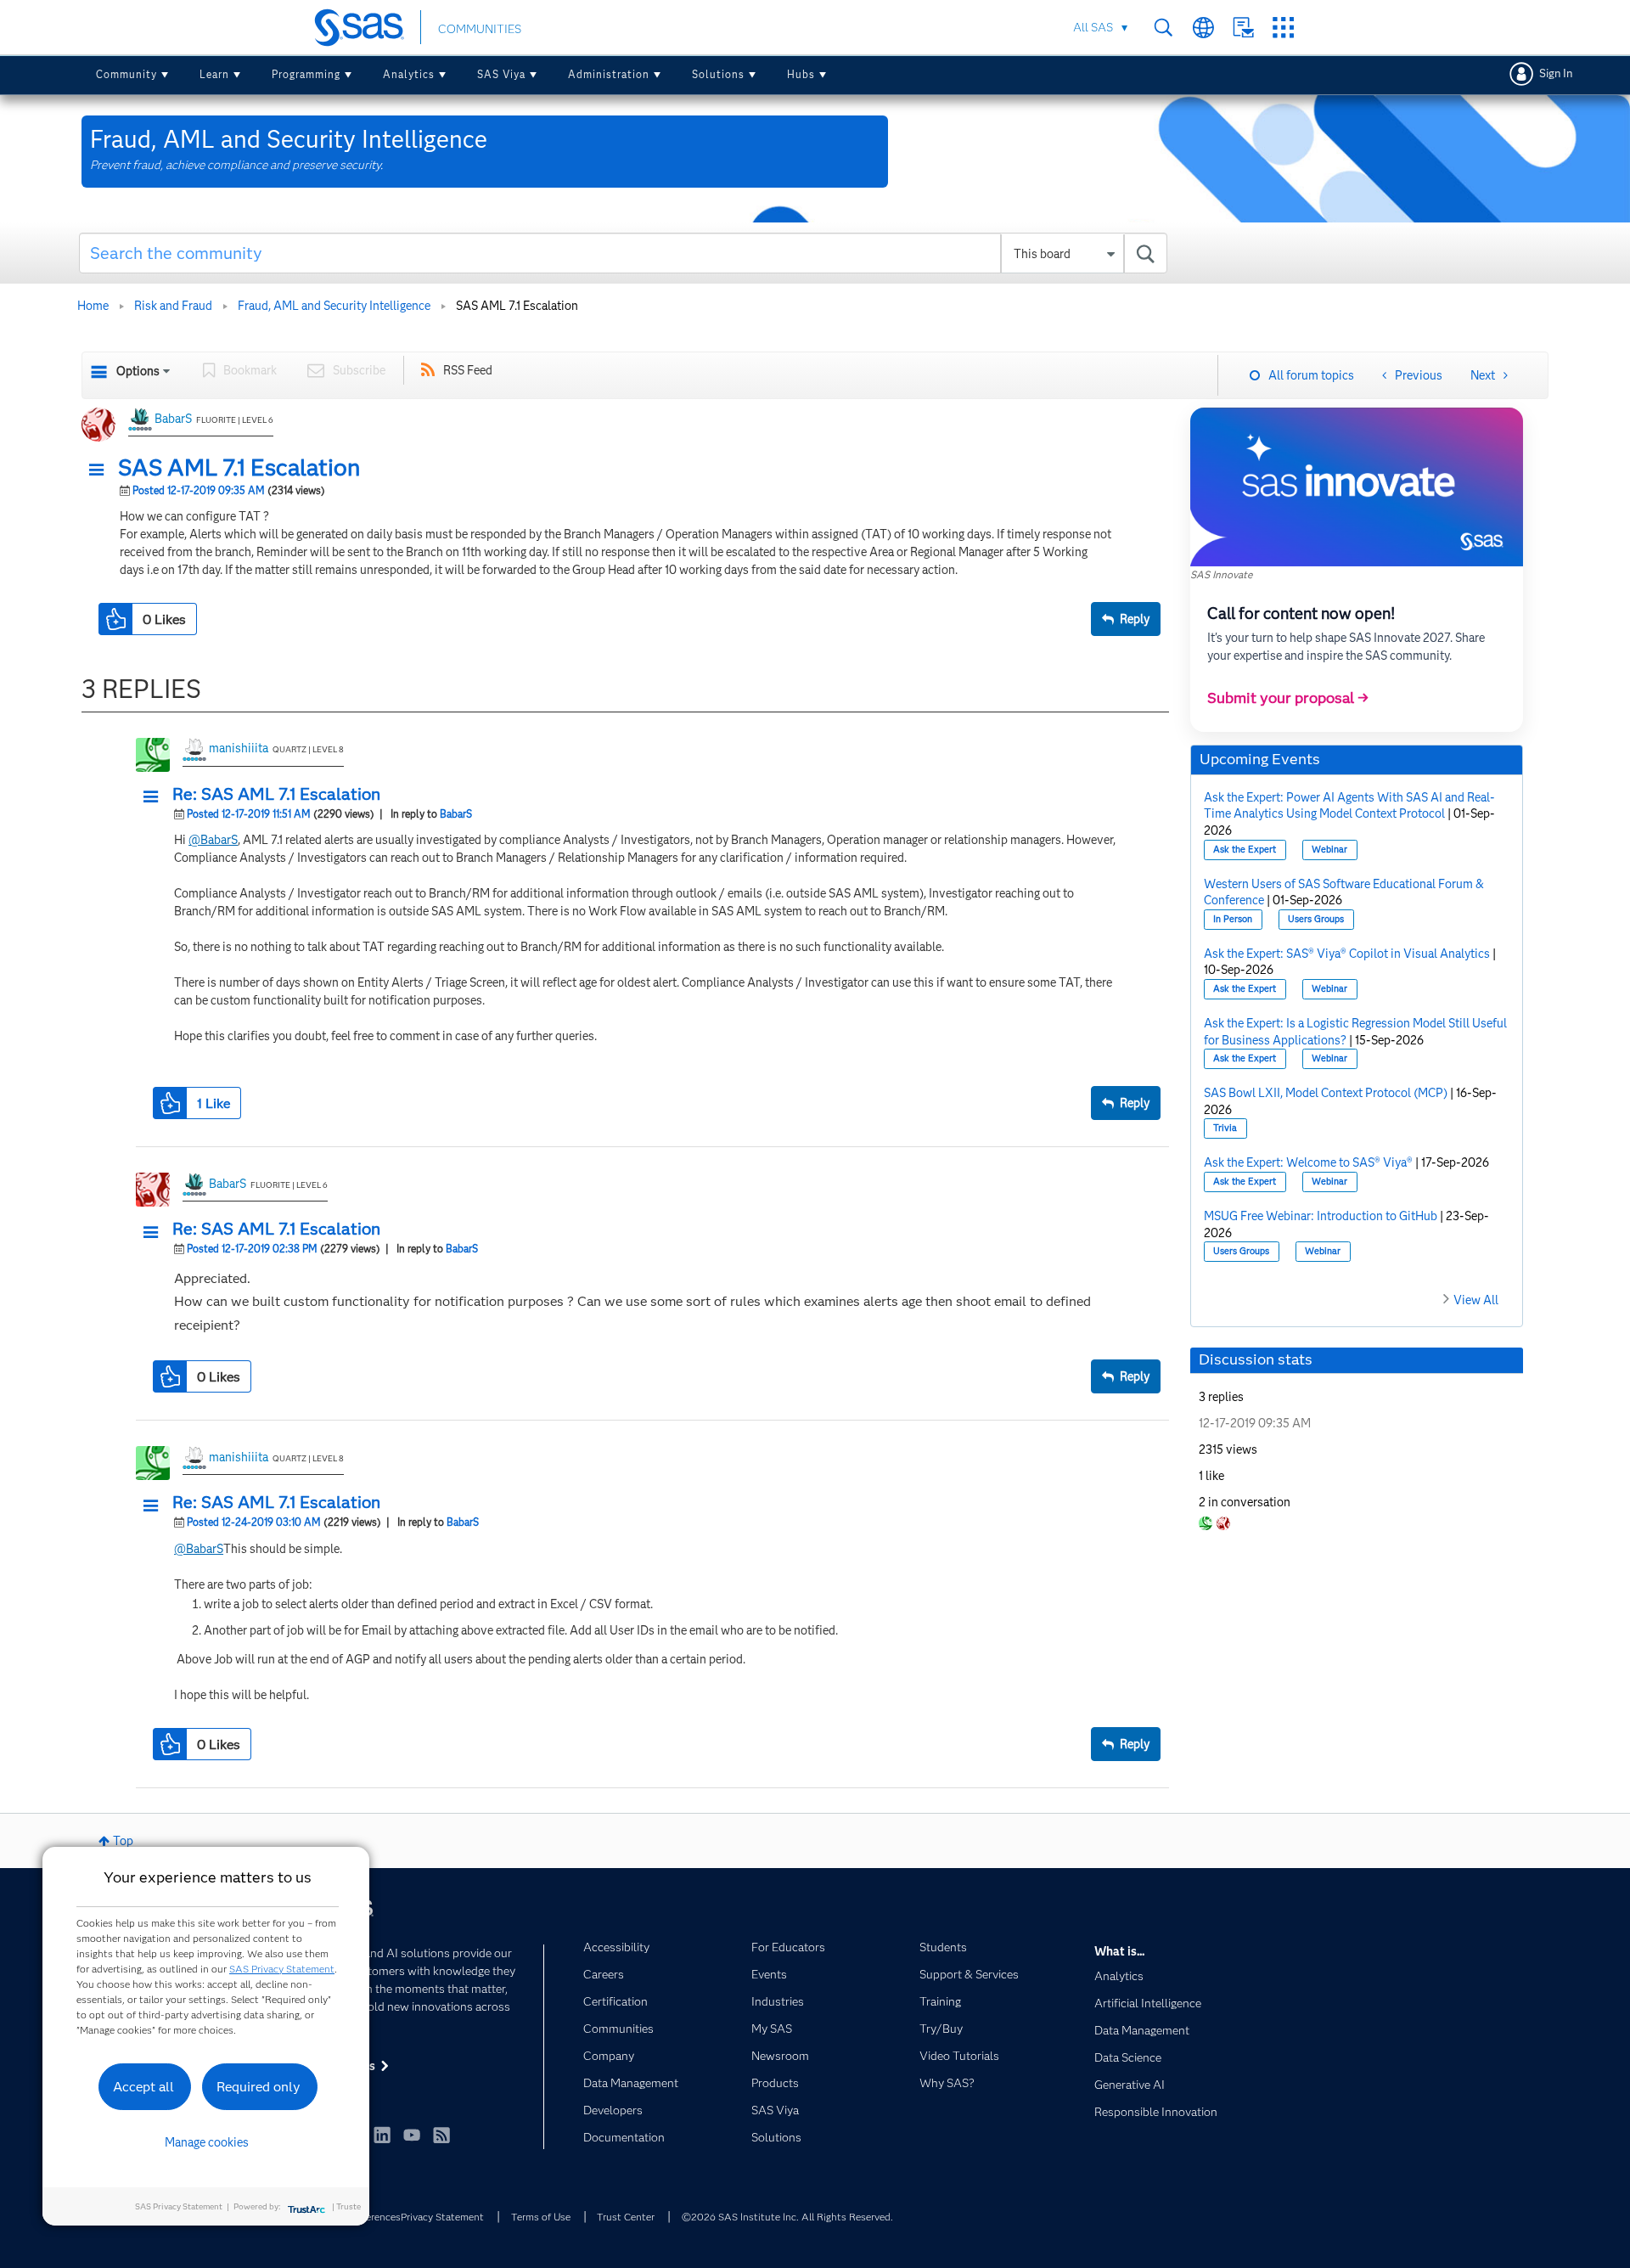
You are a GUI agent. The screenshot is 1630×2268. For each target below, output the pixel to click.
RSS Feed (468, 370)
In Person (1233, 919)
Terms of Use (541, 2217)
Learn (214, 74)
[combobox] (624, 253)
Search (1163, 28)
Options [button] (138, 371)
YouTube (412, 2135)
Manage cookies (207, 2142)
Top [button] (123, 1841)
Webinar (1329, 850)
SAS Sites (1283, 28)
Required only (259, 2087)
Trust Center (626, 2217)
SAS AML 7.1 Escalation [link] (517, 306)
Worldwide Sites (1203, 28)
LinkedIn (382, 2135)
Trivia (1225, 1128)
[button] (101, 470)
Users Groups (1316, 919)
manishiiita (239, 748)
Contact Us (1243, 28)
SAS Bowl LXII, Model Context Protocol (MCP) (1326, 1093)
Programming (306, 74)
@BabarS (213, 840)
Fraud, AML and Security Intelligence (334, 306)
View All (1476, 1300)
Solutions (718, 74)
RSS (441, 2135)
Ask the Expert (1245, 850)
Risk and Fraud (173, 306)
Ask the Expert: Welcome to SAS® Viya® (1308, 1162)
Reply (1135, 619)
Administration (609, 74)
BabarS (173, 419)
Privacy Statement (442, 2217)
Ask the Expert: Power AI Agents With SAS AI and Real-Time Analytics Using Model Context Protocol (1349, 806)
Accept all (143, 2087)
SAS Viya (501, 74)
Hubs (801, 74)
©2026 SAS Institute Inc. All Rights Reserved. (787, 2217)
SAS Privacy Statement (282, 1969)
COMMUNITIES (480, 29)
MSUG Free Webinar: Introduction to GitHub (1321, 1216)
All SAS (1093, 27)
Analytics (409, 74)
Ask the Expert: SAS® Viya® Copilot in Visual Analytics (1347, 954)
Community (126, 74)
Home (93, 306)
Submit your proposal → (1288, 698)
